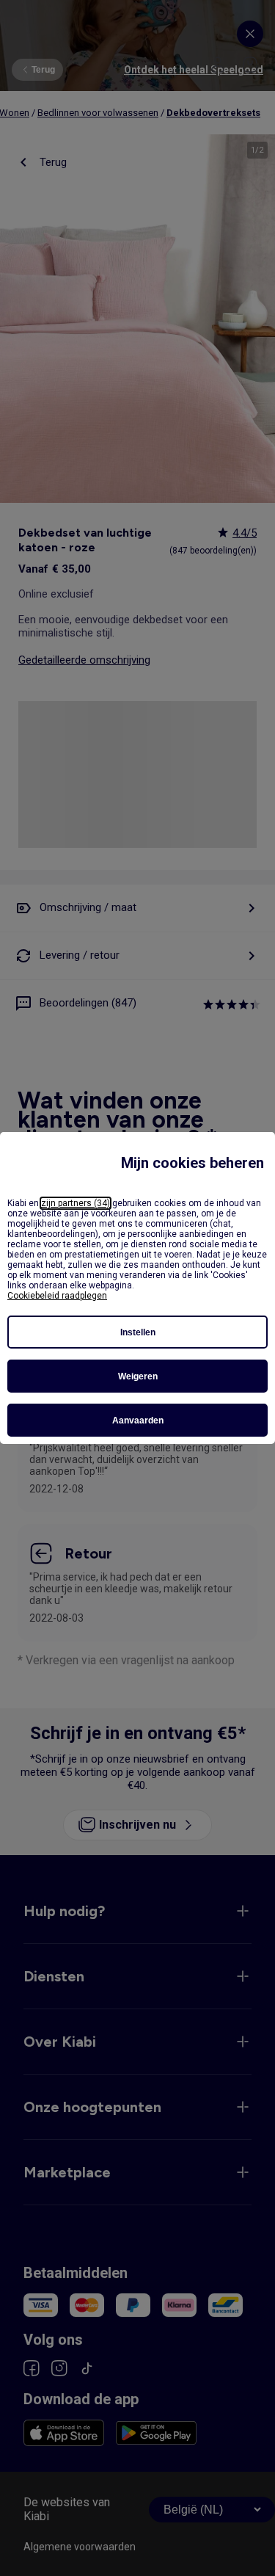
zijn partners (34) (76, 1203)
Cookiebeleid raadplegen (57, 1296)
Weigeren (138, 1376)
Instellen (138, 1332)
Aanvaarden (138, 1421)
